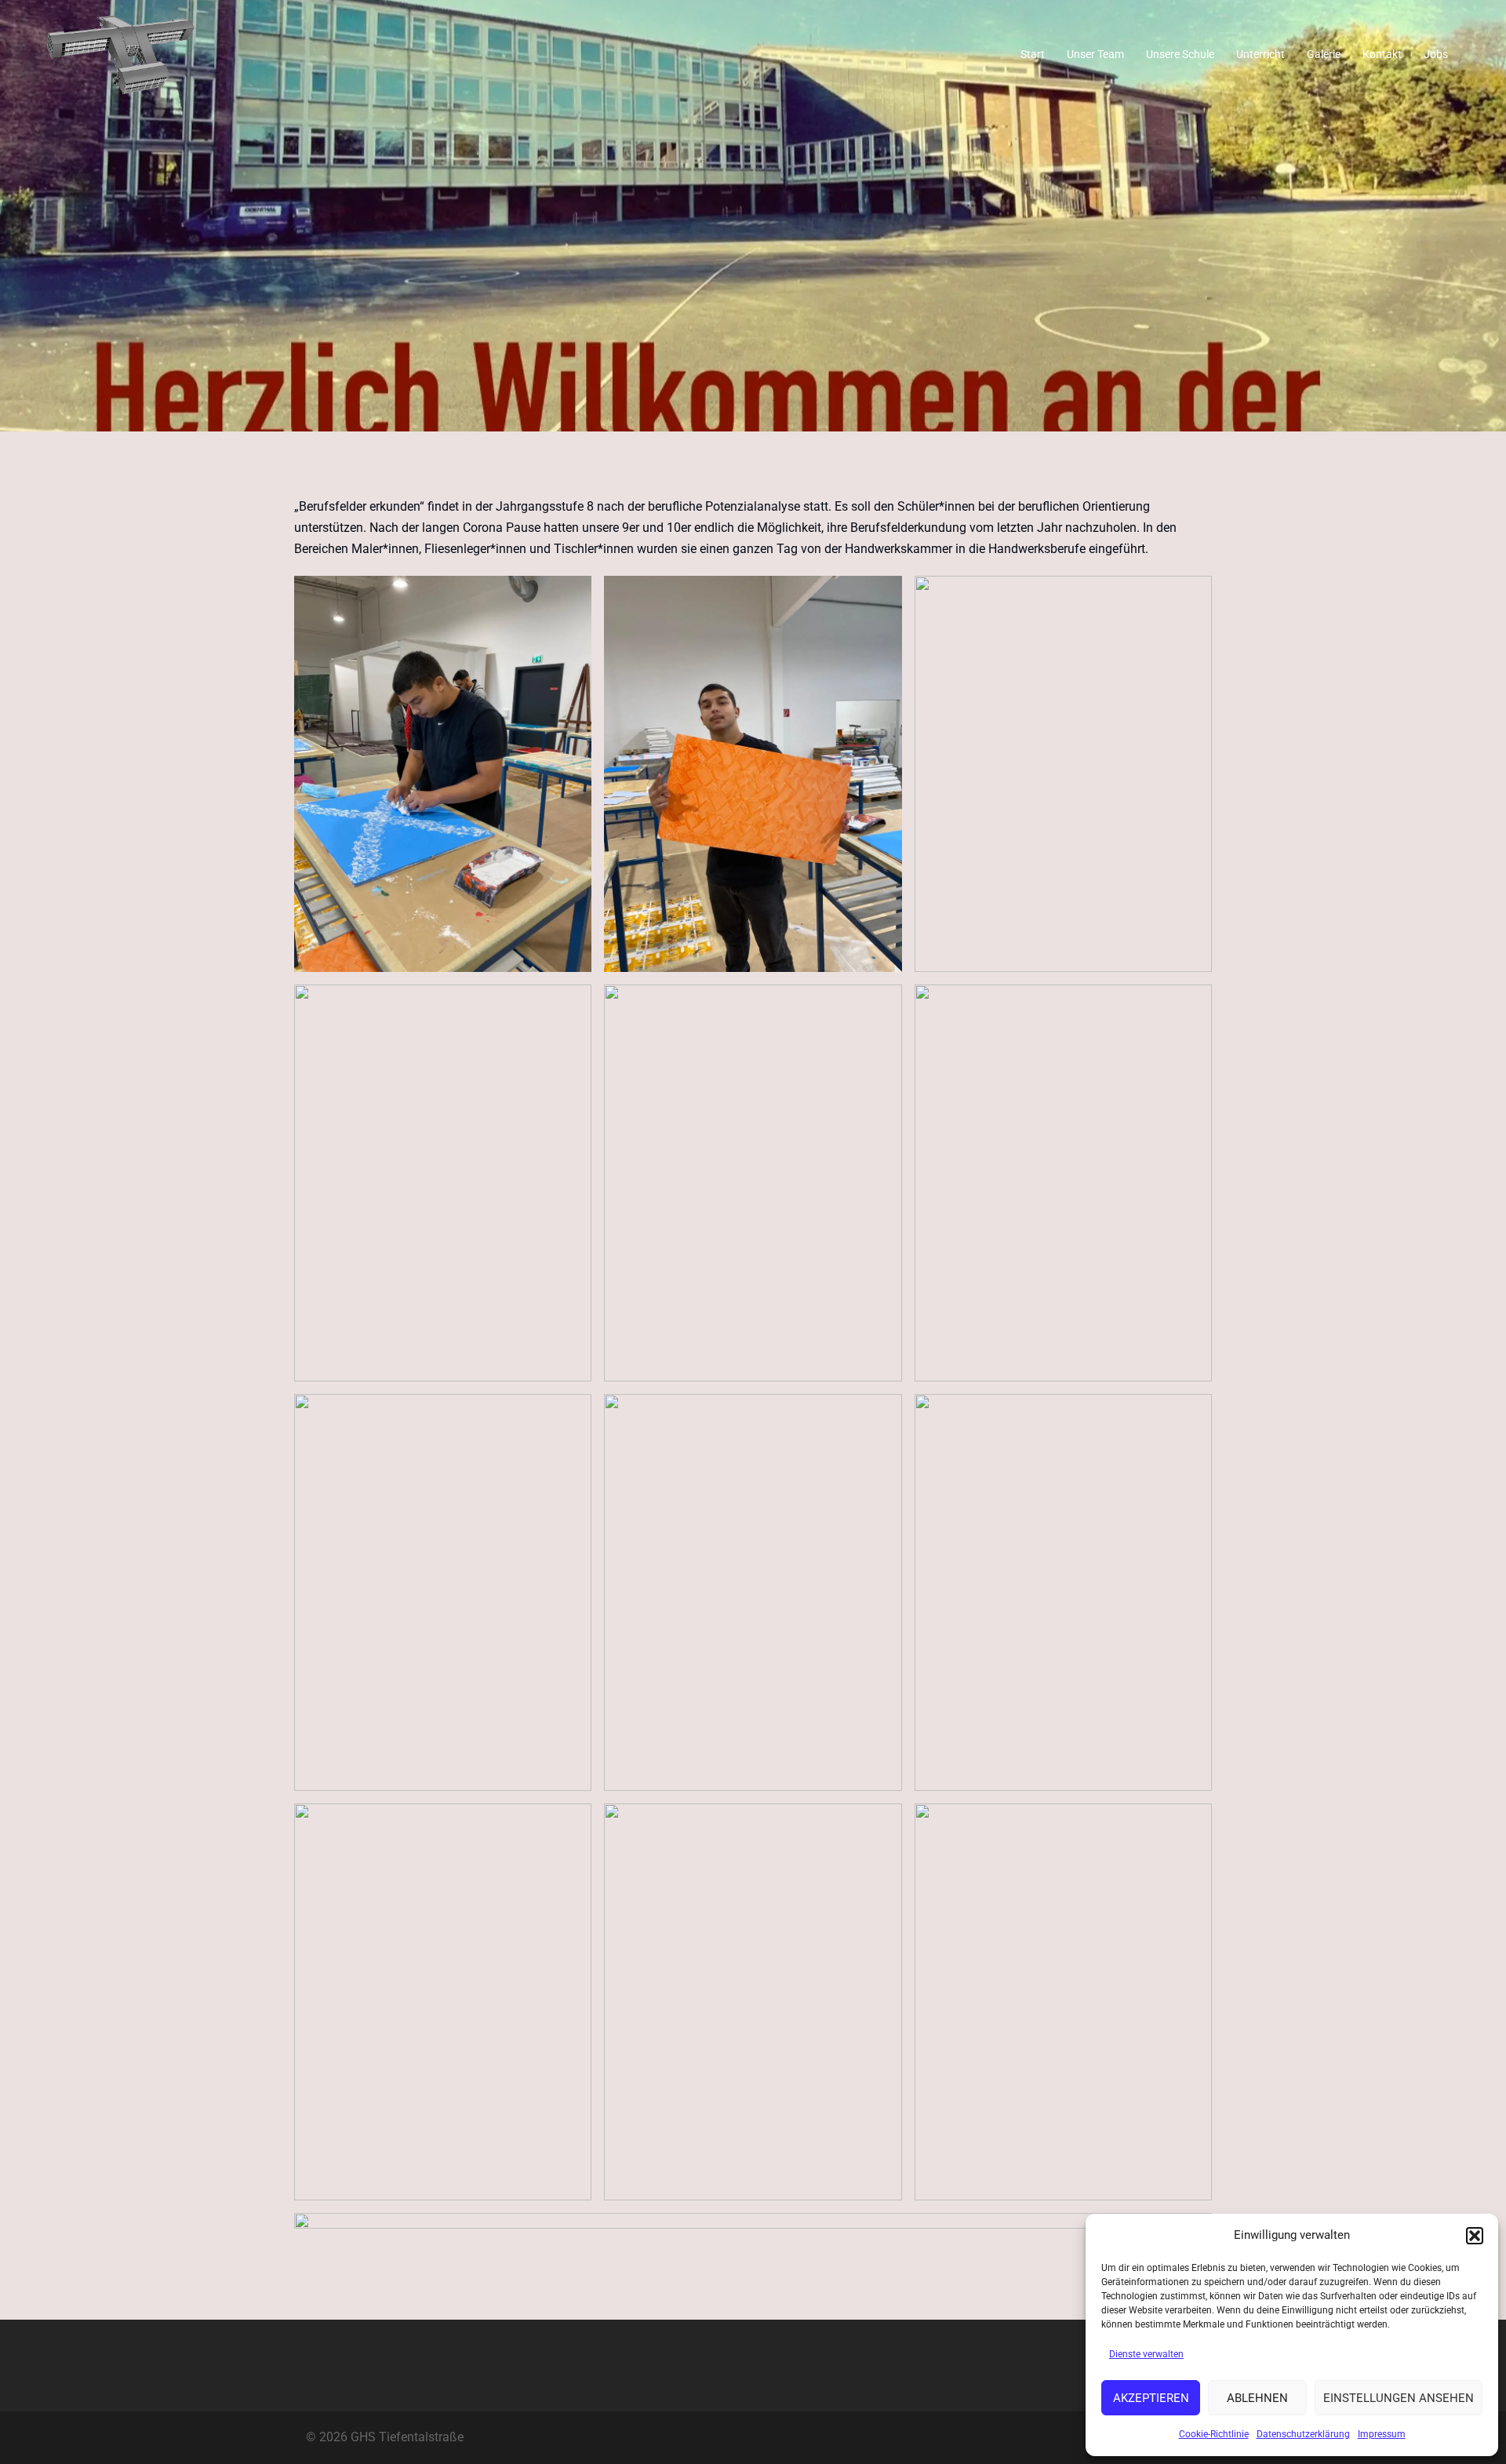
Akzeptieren (1151, 2398)
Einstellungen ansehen (1399, 2398)
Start (1033, 54)
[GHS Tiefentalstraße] (121, 54)
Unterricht (1260, 54)
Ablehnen (1257, 2398)
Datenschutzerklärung (1303, 2434)
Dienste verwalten (1146, 2354)
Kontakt (1382, 54)
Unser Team (1095, 54)
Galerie (1324, 54)
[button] (1475, 2236)
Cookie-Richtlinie (1214, 2434)
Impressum (1382, 2434)
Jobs (1436, 54)
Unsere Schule (1180, 54)
